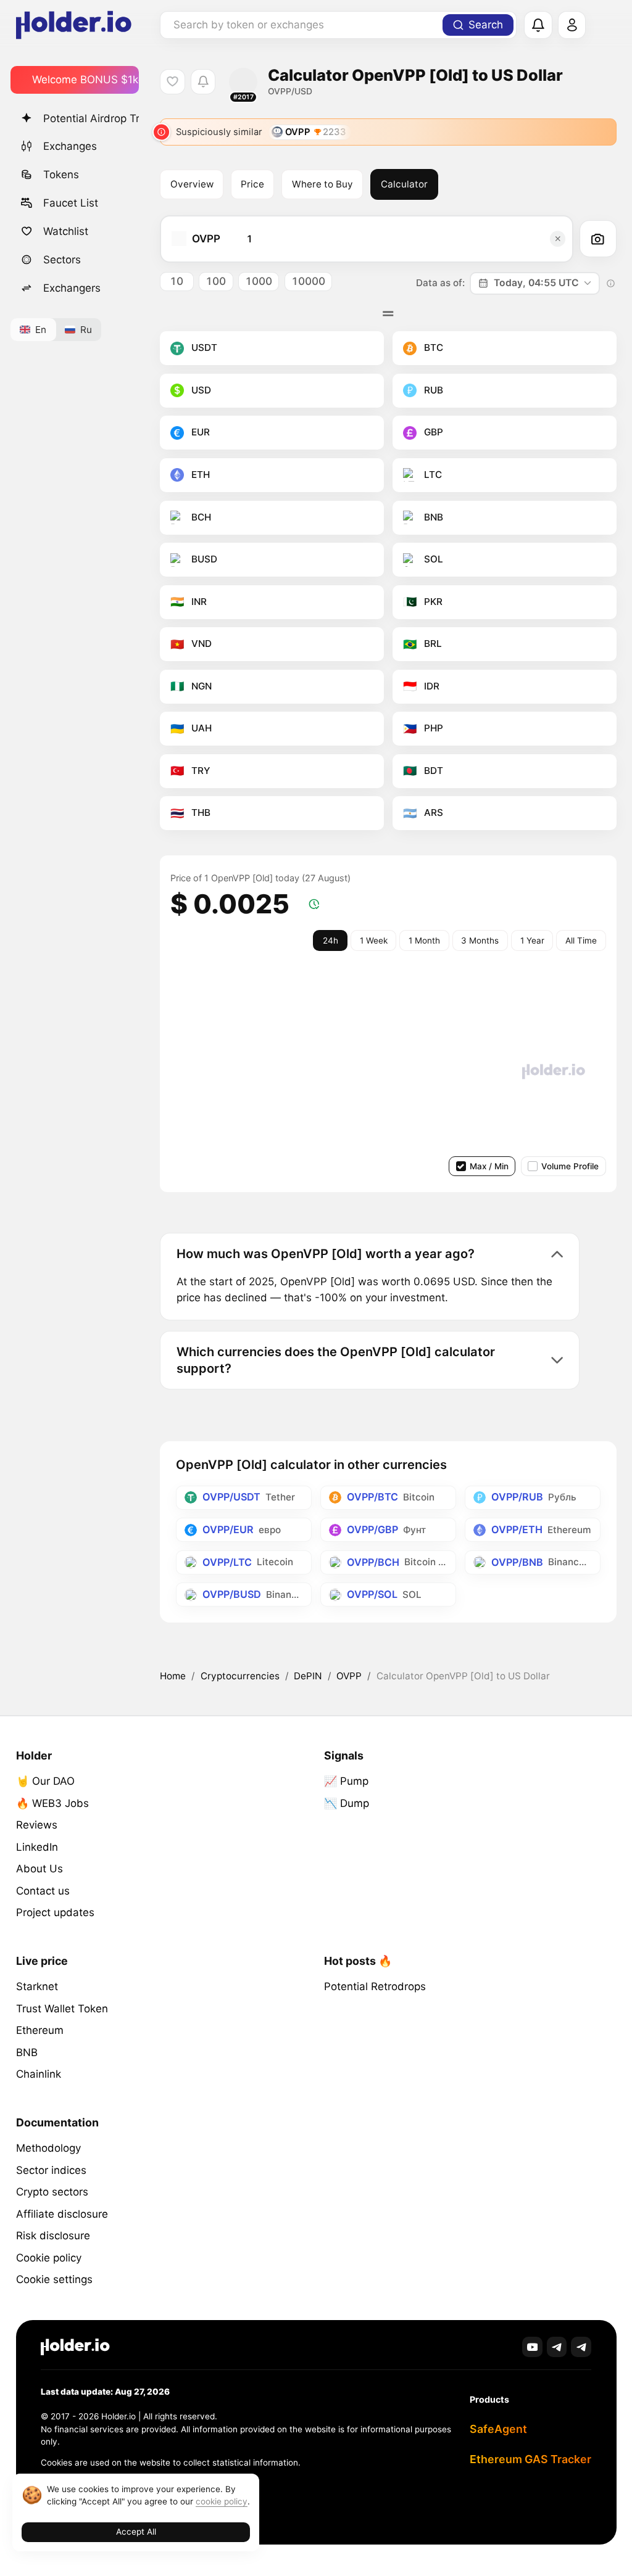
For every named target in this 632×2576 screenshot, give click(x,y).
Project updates (55, 1912)
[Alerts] (538, 25)
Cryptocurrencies (240, 1676)
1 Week (374, 940)
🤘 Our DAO (45, 1781)
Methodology (48, 2148)
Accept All (136, 2532)
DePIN (308, 1676)
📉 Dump (347, 1803)
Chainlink (39, 2074)
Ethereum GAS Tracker (530, 2459)
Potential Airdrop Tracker (91, 118)
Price (252, 184)
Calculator (404, 184)
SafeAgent (498, 2429)
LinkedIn (37, 1847)
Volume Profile (570, 1166)
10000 (308, 281)
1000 (259, 281)
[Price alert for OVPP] (203, 82)
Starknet (37, 1986)
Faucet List (71, 203)
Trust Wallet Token (62, 2009)
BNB (27, 2052)
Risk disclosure (53, 2236)
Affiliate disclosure (62, 2214)
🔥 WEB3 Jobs (52, 1803)
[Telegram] (557, 2347)
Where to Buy (322, 184)
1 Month (424, 940)
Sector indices (51, 2170)
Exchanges (70, 146)
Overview (192, 184)
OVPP (349, 1676)
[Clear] (558, 239)
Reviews (37, 1825)
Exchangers (72, 288)
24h (331, 940)
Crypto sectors (52, 2192)
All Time (581, 940)
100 (216, 281)
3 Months (480, 940)
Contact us (43, 1891)
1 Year (532, 940)
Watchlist (66, 231)
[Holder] (75, 2347)
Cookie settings (54, 2279)
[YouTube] (532, 2347)
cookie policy (222, 2501)
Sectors (62, 260)
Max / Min (489, 1166)
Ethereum (40, 2030)
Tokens (61, 175)
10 (177, 281)
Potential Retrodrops (375, 1986)
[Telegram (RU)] (581, 2347)
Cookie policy (49, 2258)
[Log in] (572, 25)
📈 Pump (346, 1781)
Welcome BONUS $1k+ (85, 80)
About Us (39, 1869)
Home (173, 1676)
